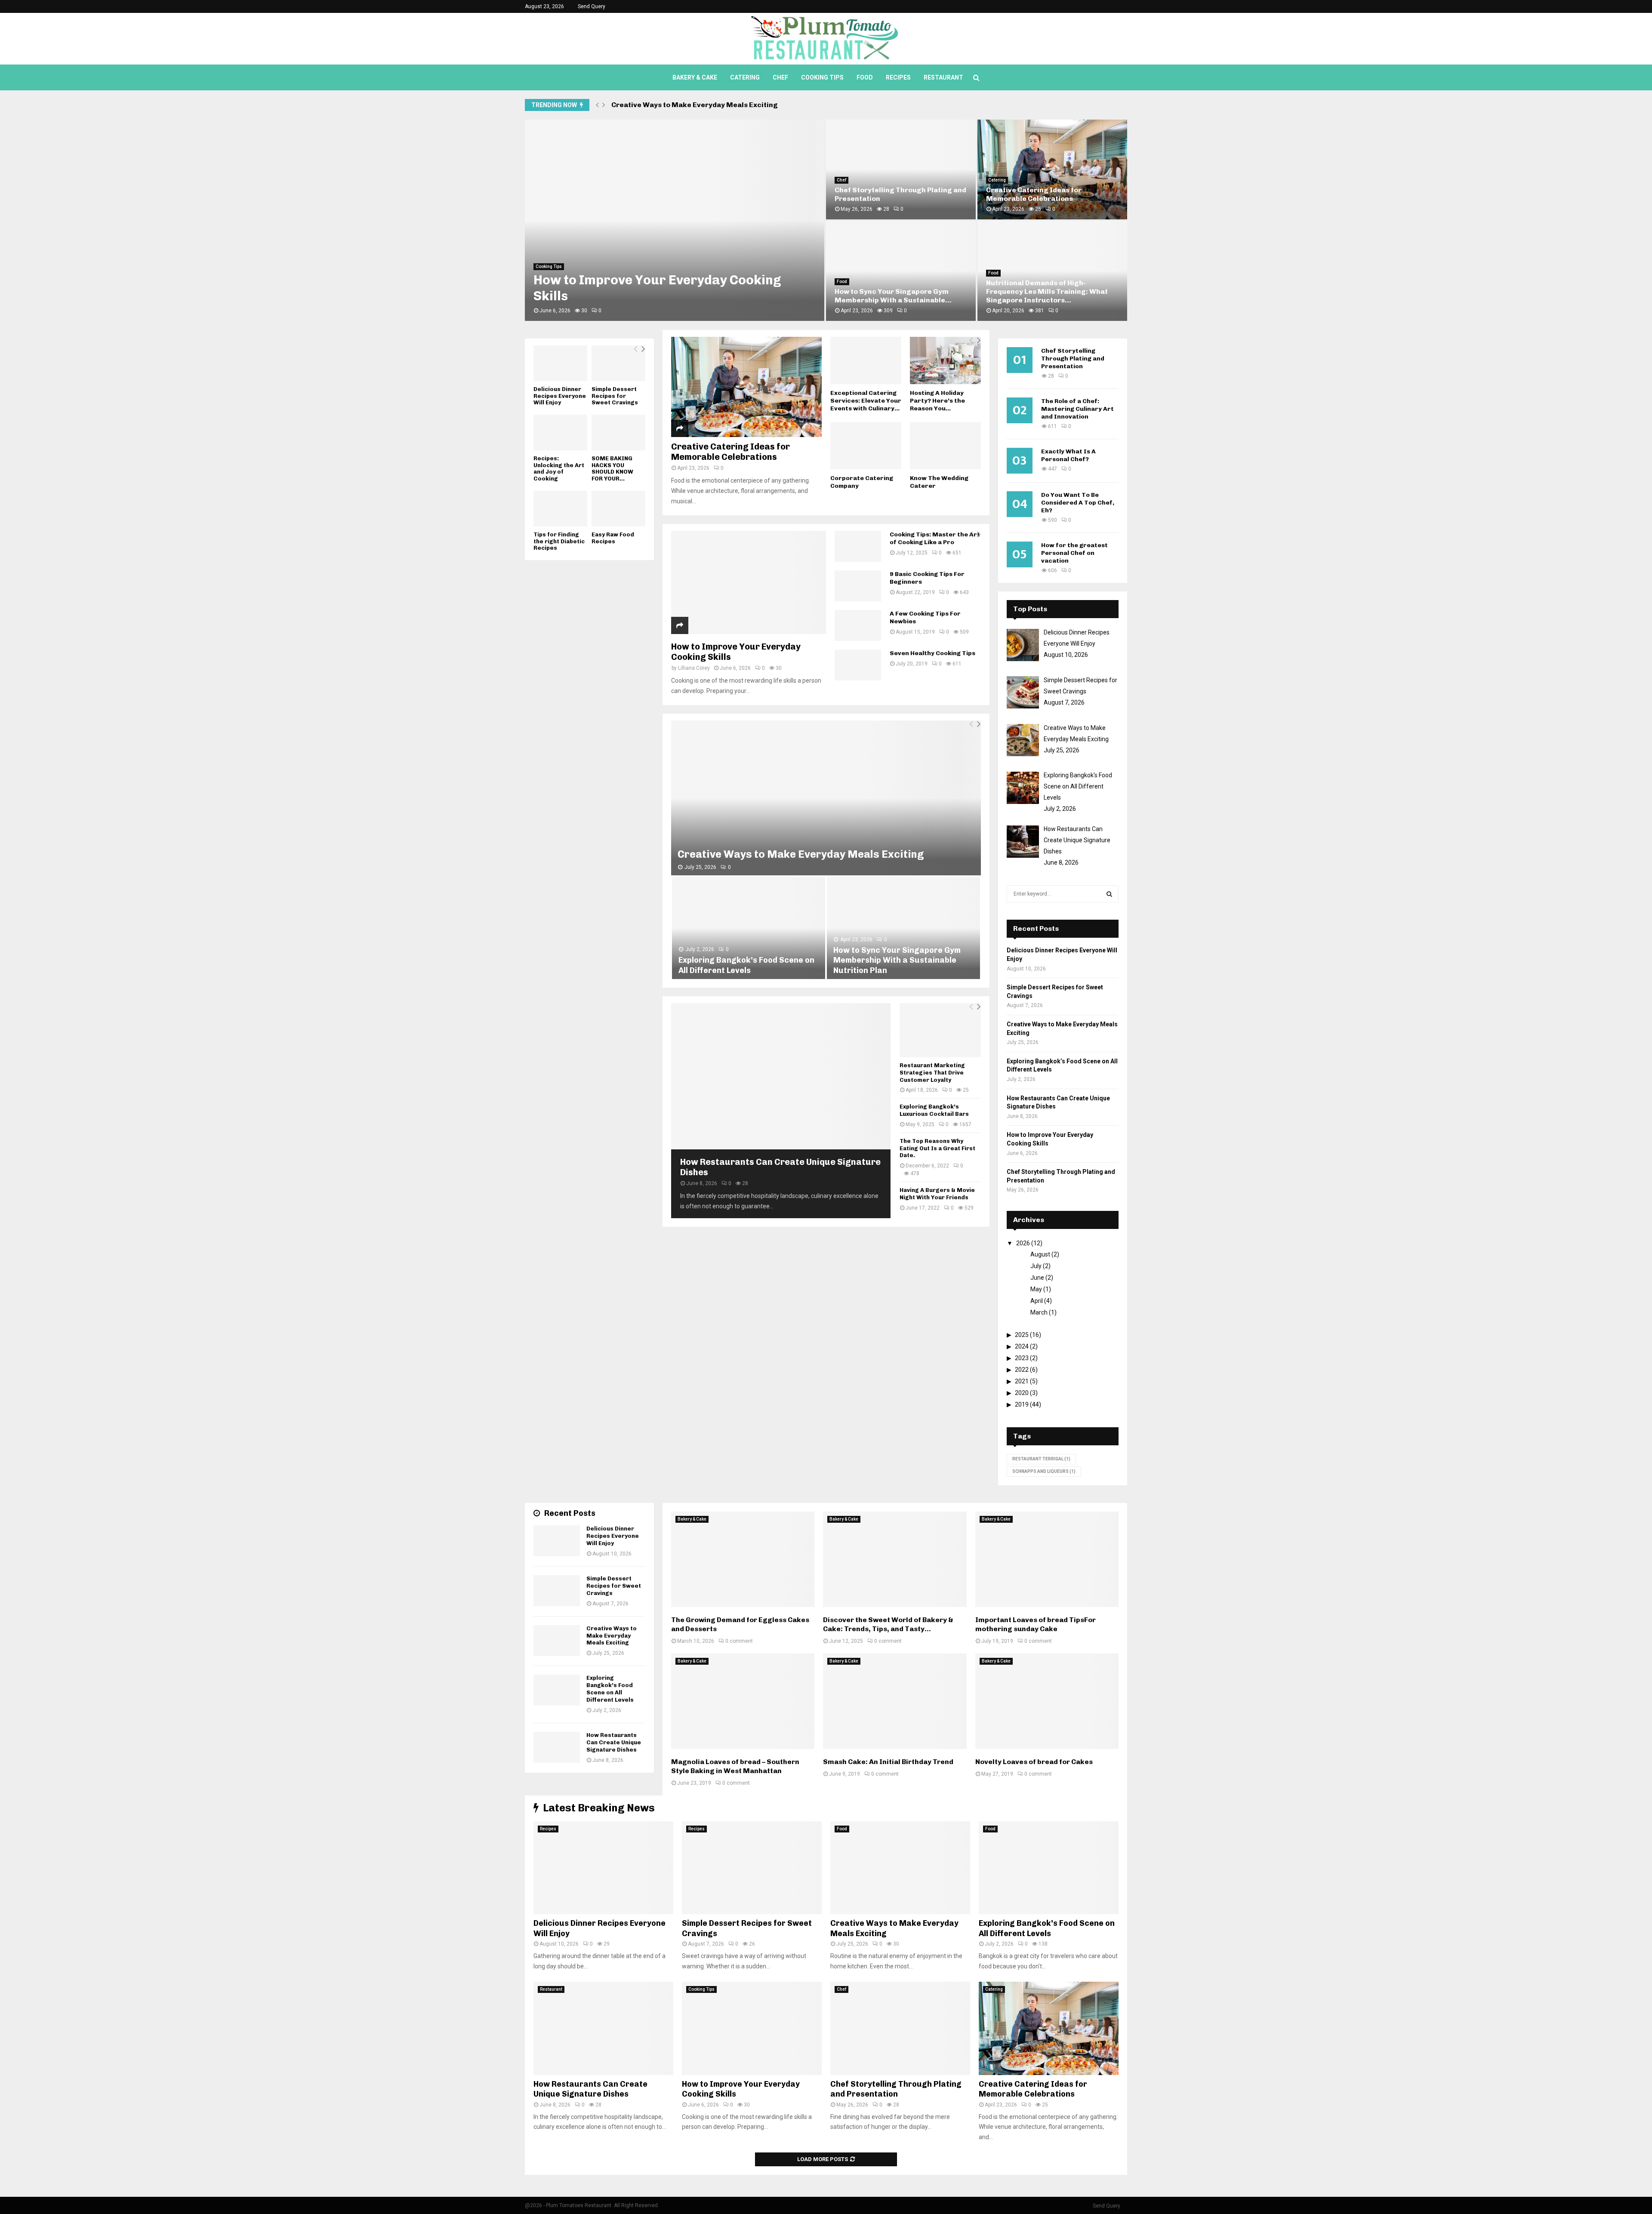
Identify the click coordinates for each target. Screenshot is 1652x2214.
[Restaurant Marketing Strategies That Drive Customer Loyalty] (940, 1030)
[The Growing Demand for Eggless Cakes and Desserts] (743, 1559)
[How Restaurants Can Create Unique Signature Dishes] (781, 1076)
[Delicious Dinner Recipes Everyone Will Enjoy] (560, 363)
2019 (1022, 1404)
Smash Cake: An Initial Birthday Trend (888, 1762)
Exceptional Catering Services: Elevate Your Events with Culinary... (866, 401)
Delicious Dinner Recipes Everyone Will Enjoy (673, 296)
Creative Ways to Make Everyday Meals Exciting (801, 854)
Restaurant (943, 77)
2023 (1022, 1358)
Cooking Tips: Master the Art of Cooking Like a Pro (935, 538)
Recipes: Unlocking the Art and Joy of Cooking (559, 468)
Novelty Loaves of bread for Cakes (1034, 1762)
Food (865, 77)
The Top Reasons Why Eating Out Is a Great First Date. (937, 1148)
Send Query (592, 6)
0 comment (739, 1641)
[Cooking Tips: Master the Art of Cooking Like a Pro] (858, 546)
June (1037, 1278)
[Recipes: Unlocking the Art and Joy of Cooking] (560, 433)
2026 (1023, 1243)
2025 (1022, 1335)
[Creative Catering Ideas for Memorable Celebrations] (746, 387)
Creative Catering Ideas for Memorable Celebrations (730, 452)
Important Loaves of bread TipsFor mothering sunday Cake (1036, 1624)
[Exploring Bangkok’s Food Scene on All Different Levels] (749, 928)
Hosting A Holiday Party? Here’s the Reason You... (937, 401)
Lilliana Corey (694, 668)
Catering (745, 77)
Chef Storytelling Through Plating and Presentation (1073, 359)
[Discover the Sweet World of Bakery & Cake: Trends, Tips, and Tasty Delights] (895, 1559)
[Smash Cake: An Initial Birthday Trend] (895, 1701)
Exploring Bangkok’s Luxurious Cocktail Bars (934, 1110)
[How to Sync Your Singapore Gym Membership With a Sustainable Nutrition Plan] (903, 928)
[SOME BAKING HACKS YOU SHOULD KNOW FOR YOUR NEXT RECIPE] (618, 433)
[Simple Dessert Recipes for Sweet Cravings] (618, 363)
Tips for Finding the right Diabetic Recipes (559, 541)
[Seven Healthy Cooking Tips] (858, 665)
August (1040, 1254)
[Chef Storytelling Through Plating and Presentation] (900, 2028)
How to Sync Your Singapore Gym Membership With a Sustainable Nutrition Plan (897, 960)
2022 (1022, 1370)
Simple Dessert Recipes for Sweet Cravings (615, 396)
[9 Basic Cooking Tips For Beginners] (858, 586)
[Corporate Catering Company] (866, 446)
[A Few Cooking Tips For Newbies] (858, 625)
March (1039, 1312)
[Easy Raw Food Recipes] (618, 509)
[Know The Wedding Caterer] (945, 446)
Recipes (898, 77)
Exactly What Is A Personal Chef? (1068, 455)
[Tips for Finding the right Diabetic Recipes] (560, 509)
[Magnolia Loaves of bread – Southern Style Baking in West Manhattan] (743, 1701)
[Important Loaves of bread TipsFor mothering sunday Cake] (1047, 1559)
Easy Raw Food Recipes (613, 538)
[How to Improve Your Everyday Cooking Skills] (749, 582)
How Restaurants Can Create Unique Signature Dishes (614, 1742)
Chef (780, 77)
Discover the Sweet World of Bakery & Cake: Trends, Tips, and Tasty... (888, 1624)
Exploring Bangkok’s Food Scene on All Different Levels (706, 105)
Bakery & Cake (695, 77)
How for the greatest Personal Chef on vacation (1074, 553)
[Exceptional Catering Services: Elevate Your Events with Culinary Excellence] (866, 360)
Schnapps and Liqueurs (1044, 1471)
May (1036, 1289)
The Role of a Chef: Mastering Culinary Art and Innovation (1077, 409)
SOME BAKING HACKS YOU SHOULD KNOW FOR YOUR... (612, 468)
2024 (1022, 1346)
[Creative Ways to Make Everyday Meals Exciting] (826, 798)
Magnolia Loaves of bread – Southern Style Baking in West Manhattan (735, 1766)
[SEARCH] (1109, 894)
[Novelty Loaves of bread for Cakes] (1047, 1701)
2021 (1022, 1381)
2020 (1022, 1393)
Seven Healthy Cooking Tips (932, 653)
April (1037, 1301)
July (1036, 1266)
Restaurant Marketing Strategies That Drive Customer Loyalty (932, 1073)
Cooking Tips (822, 77)
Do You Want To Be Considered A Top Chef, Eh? (1078, 503)
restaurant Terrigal (1041, 1459)
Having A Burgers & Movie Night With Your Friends (937, 1194)
